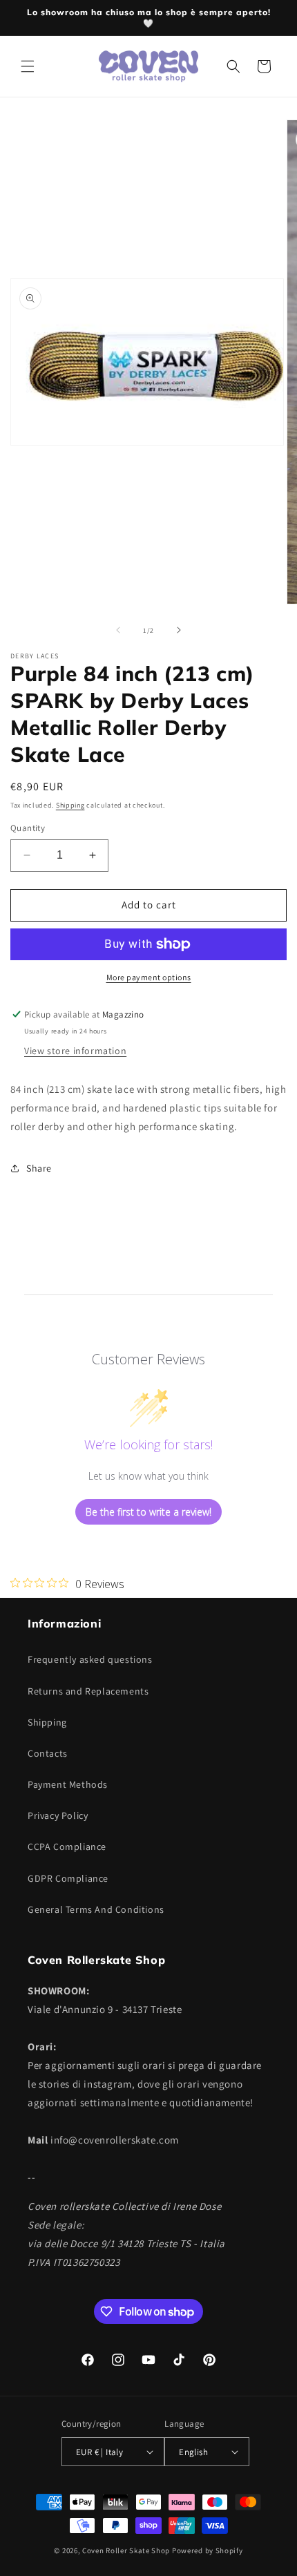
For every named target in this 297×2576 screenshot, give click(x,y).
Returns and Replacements (88, 1691)
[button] (28, 66)
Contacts (48, 1753)
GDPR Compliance (68, 1878)
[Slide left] (118, 630)
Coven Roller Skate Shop (126, 2550)
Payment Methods (68, 1784)
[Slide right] (179, 630)
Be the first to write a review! (148, 1512)
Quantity (28, 828)
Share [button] (39, 1168)
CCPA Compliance (67, 1847)
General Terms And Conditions (96, 1909)
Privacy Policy (58, 1815)
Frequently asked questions (90, 1659)
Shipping (70, 805)
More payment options (149, 977)
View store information (75, 1051)
